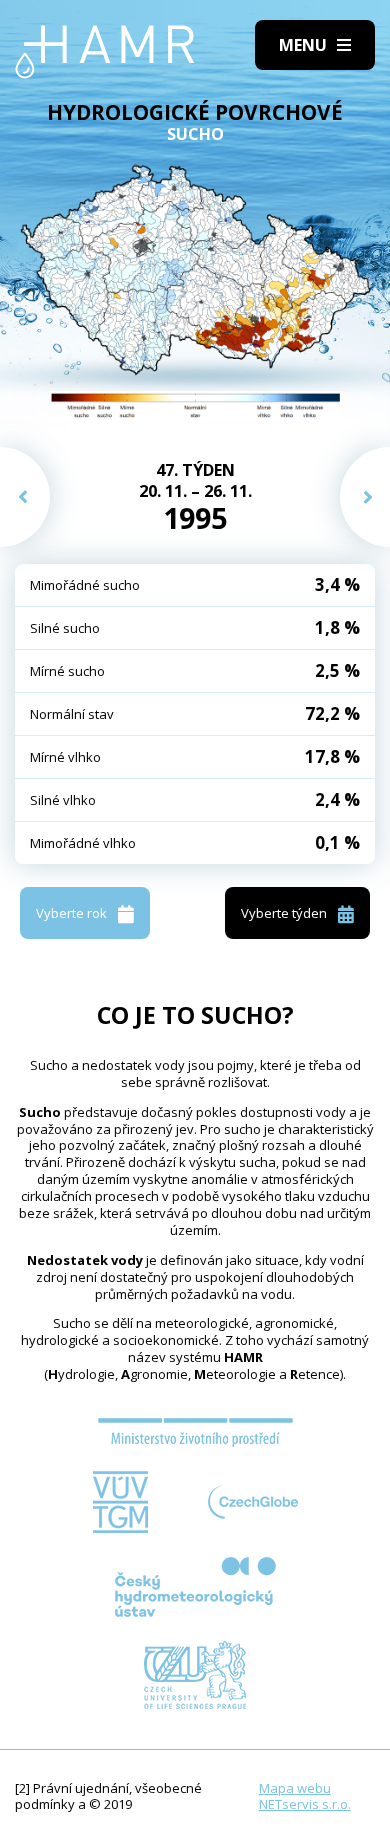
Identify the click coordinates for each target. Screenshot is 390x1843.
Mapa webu (295, 1788)
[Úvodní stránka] (105, 52)
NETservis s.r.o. (305, 1804)
